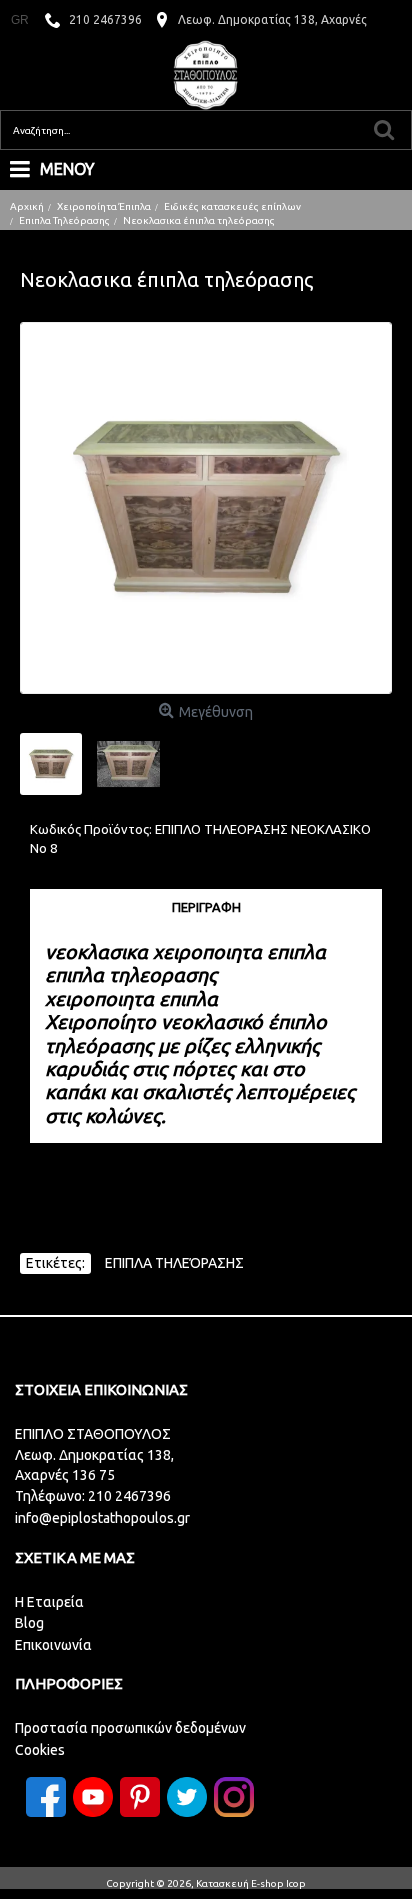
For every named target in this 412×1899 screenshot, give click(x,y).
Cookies (40, 1750)
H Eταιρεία (49, 1602)
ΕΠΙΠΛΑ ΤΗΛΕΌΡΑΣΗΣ (174, 1263)
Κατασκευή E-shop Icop (251, 1883)
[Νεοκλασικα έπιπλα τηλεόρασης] (206, 508)
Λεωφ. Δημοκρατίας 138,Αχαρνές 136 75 (94, 1465)
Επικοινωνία (53, 1645)
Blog (29, 1623)
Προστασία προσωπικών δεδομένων (130, 1728)
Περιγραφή (206, 907)
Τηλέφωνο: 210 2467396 (93, 1496)
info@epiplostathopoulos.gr (102, 1518)
